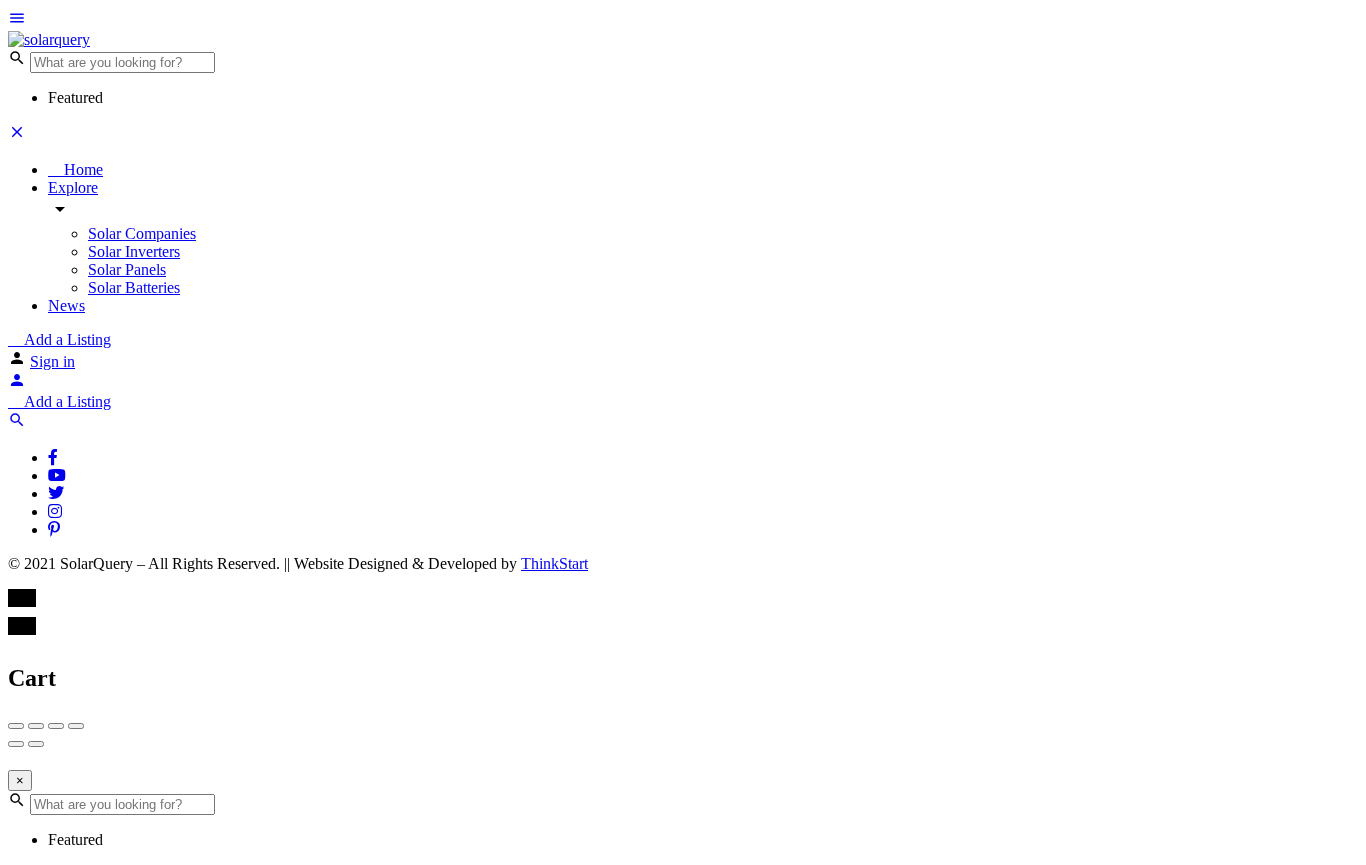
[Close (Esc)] (16, 726)
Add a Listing (65, 339)
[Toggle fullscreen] (56, 726)
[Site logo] (49, 39)
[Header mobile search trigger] (17, 423)
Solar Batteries (134, 287)
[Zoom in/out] (76, 726)
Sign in (52, 361)
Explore (73, 187)
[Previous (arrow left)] (16, 744)
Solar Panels (127, 269)
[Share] (36, 726)
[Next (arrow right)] (36, 744)
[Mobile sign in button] (17, 383)
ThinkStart (554, 563)
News (66, 305)
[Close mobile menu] (17, 135)
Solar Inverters (134, 251)
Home (81, 169)
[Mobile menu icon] (683, 20)
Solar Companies (142, 233)
